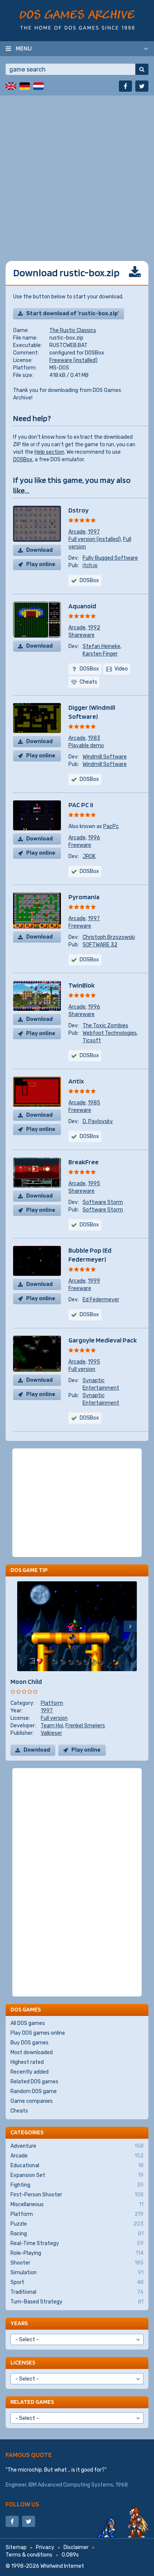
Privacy (45, 2547)
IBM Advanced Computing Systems (71, 2485)
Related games (32, 2402)
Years (19, 2323)
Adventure (77, 2146)
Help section (49, 452)
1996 (94, 838)
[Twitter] (142, 86)
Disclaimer (76, 2547)
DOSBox (23, 460)
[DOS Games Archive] (77, 20)
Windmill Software (105, 757)
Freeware (80, 845)
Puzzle (77, 2224)
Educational (77, 2166)
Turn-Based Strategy (77, 2302)
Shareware (81, 635)
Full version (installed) (95, 539)
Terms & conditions (29, 2555)
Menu (24, 48)
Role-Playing (77, 2253)
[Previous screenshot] (24, 1626)
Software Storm (103, 1202)
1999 (94, 1281)
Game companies (32, 2101)
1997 (94, 532)
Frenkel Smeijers (85, 1726)
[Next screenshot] (130, 1626)
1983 (94, 738)
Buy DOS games (30, 2043)
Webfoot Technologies (110, 1033)
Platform (52, 1703)
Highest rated (27, 2062)
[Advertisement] (77, 173)
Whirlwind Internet (62, 2566)
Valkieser (51, 1733)
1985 (94, 1103)
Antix (76, 1081)
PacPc (111, 826)
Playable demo (86, 746)
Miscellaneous (77, 2204)
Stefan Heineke (101, 646)
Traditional (77, 2292)
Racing (77, 2234)
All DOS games (28, 2023)
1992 (94, 628)
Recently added (30, 2072)
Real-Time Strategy (77, 2243)
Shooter (77, 2263)
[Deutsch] (25, 86)
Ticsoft (92, 1041)
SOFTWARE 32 (100, 945)
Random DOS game (34, 2091)
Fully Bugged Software (110, 558)
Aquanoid (82, 606)
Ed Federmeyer (101, 1300)
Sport (77, 2282)
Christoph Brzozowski (109, 937)
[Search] (142, 69)
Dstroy (78, 510)
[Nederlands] (38, 86)
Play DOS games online (38, 2033)
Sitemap (16, 2547)
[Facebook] (125, 86)
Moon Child (26, 1681)
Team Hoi (52, 1726)
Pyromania (84, 897)
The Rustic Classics (73, 330)
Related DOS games (34, 2082)
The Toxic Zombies (105, 1026)
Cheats (19, 2111)
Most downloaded (32, 2052)
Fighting (77, 2185)
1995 (94, 1184)
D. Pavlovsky (98, 1121)
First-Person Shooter (77, 2195)
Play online (41, 564)
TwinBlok (81, 985)
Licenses (23, 2362)
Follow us (22, 2504)
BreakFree (84, 1162)
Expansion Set (77, 2175)
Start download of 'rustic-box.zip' (73, 314)
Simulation (77, 2273)
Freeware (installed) (73, 360)
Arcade (77, 532)
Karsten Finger (100, 654)
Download (39, 550)
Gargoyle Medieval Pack (103, 1340)
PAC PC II (81, 805)
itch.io (90, 565)
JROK (89, 856)
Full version (82, 1369)
